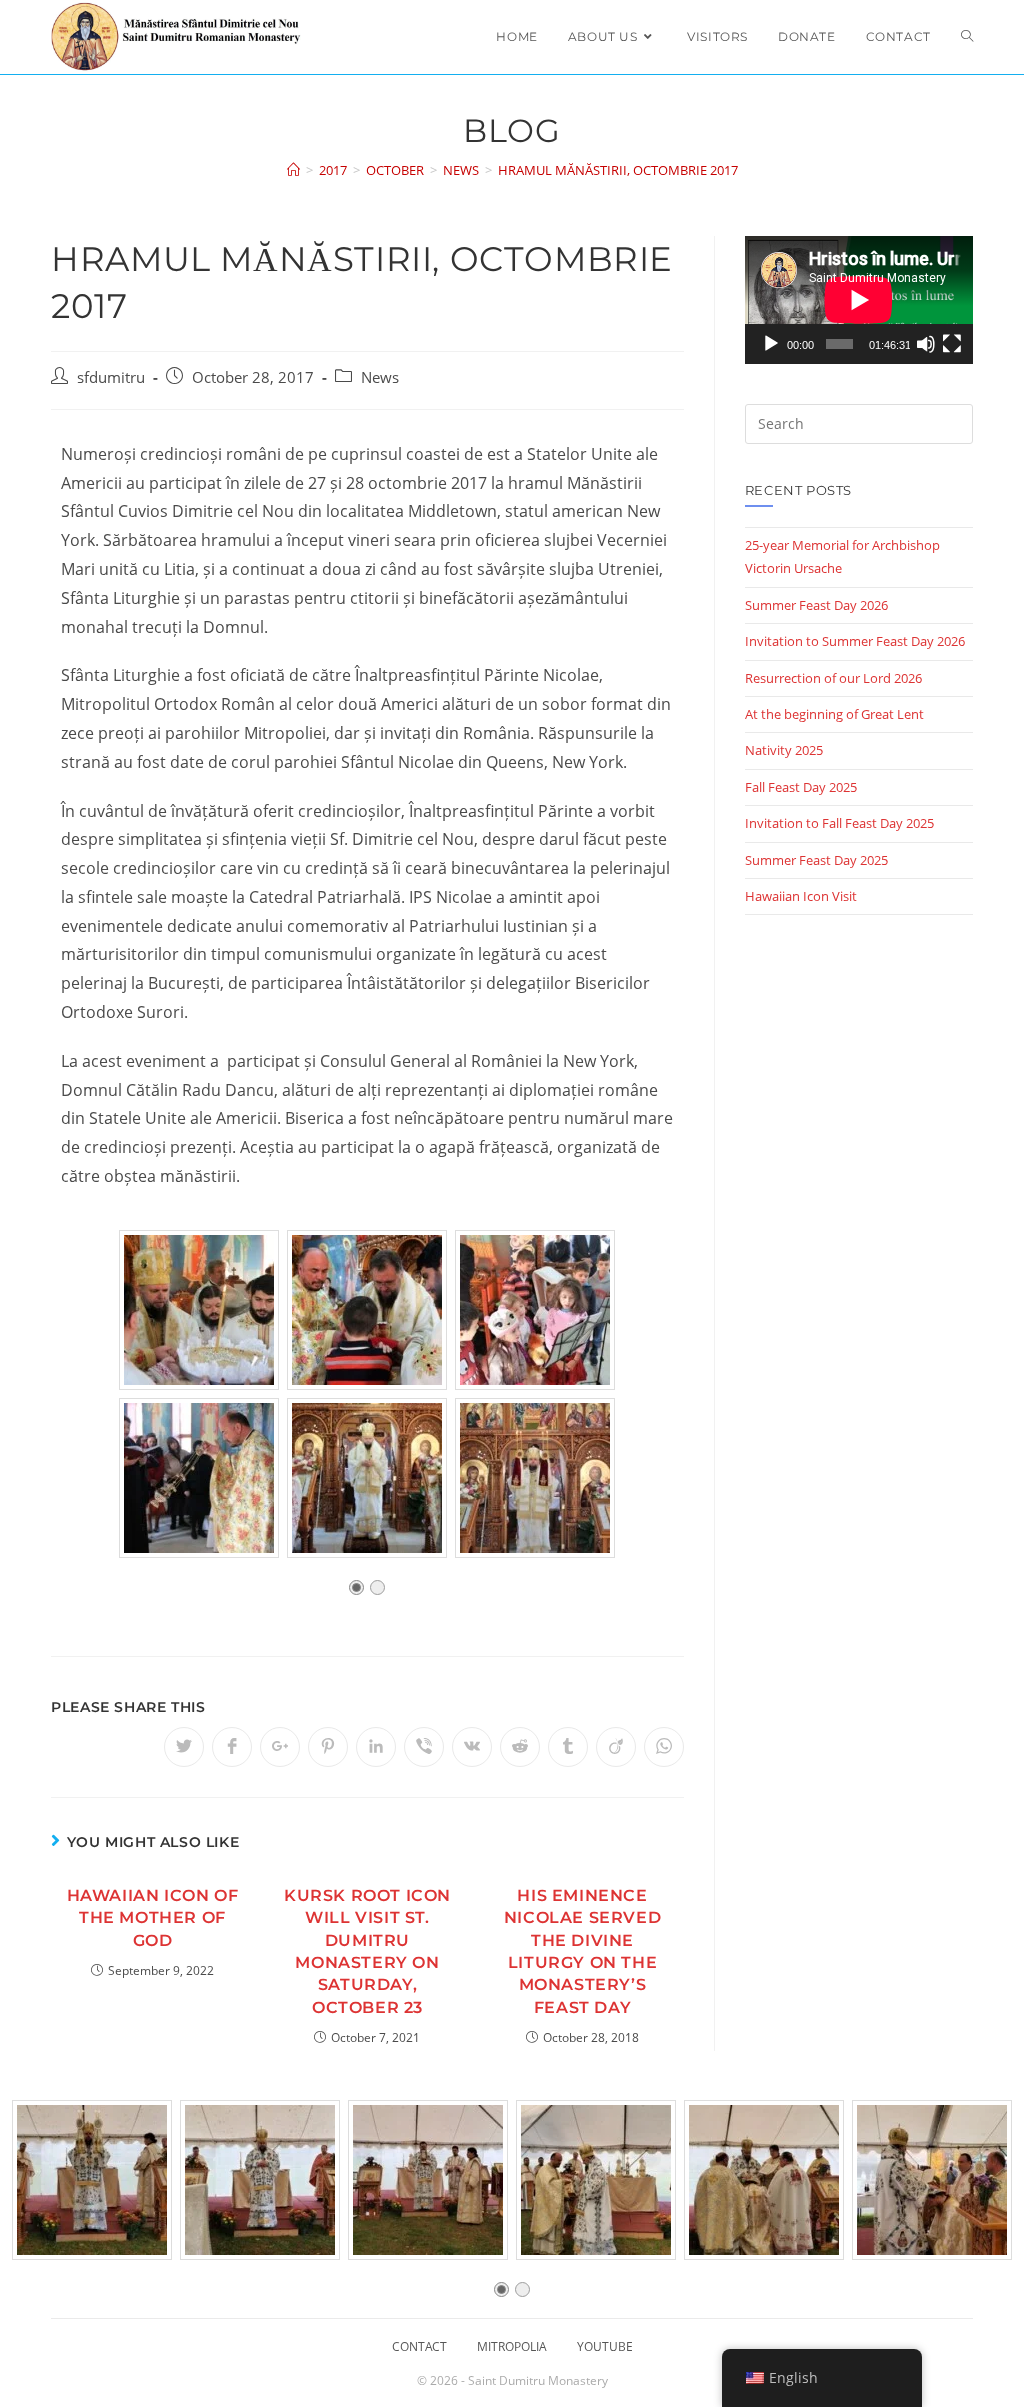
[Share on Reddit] (520, 1747)
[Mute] (926, 344)
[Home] (293, 170)
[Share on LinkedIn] (376, 1747)
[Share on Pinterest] (328, 1747)
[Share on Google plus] (280, 1747)
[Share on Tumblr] (568, 1747)
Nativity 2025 (784, 750)
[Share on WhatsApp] (664, 1747)
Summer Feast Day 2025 (816, 860)
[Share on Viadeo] (616, 1747)
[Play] (771, 344)
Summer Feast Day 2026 (816, 605)
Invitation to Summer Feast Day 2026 (855, 641)
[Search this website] (859, 423)
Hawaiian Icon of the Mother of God (153, 1918)
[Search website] (967, 37)
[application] (859, 300)
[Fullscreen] (952, 344)
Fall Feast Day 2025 (801, 787)
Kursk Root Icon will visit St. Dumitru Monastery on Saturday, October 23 (367, 1951)
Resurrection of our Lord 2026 (833, 678)
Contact (419, 2346)
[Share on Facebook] (232, 1747)
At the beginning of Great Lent (834, 714)
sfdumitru (111, 377)
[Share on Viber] (424, 1747)
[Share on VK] (472, 1747)
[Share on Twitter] (184, 1747)
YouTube (605, 2346)
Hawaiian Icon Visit (801, 896)
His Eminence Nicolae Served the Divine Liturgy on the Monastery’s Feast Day (582, 1951)
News (380, 377)
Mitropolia (512, 2346)
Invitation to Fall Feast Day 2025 (839, 823)
